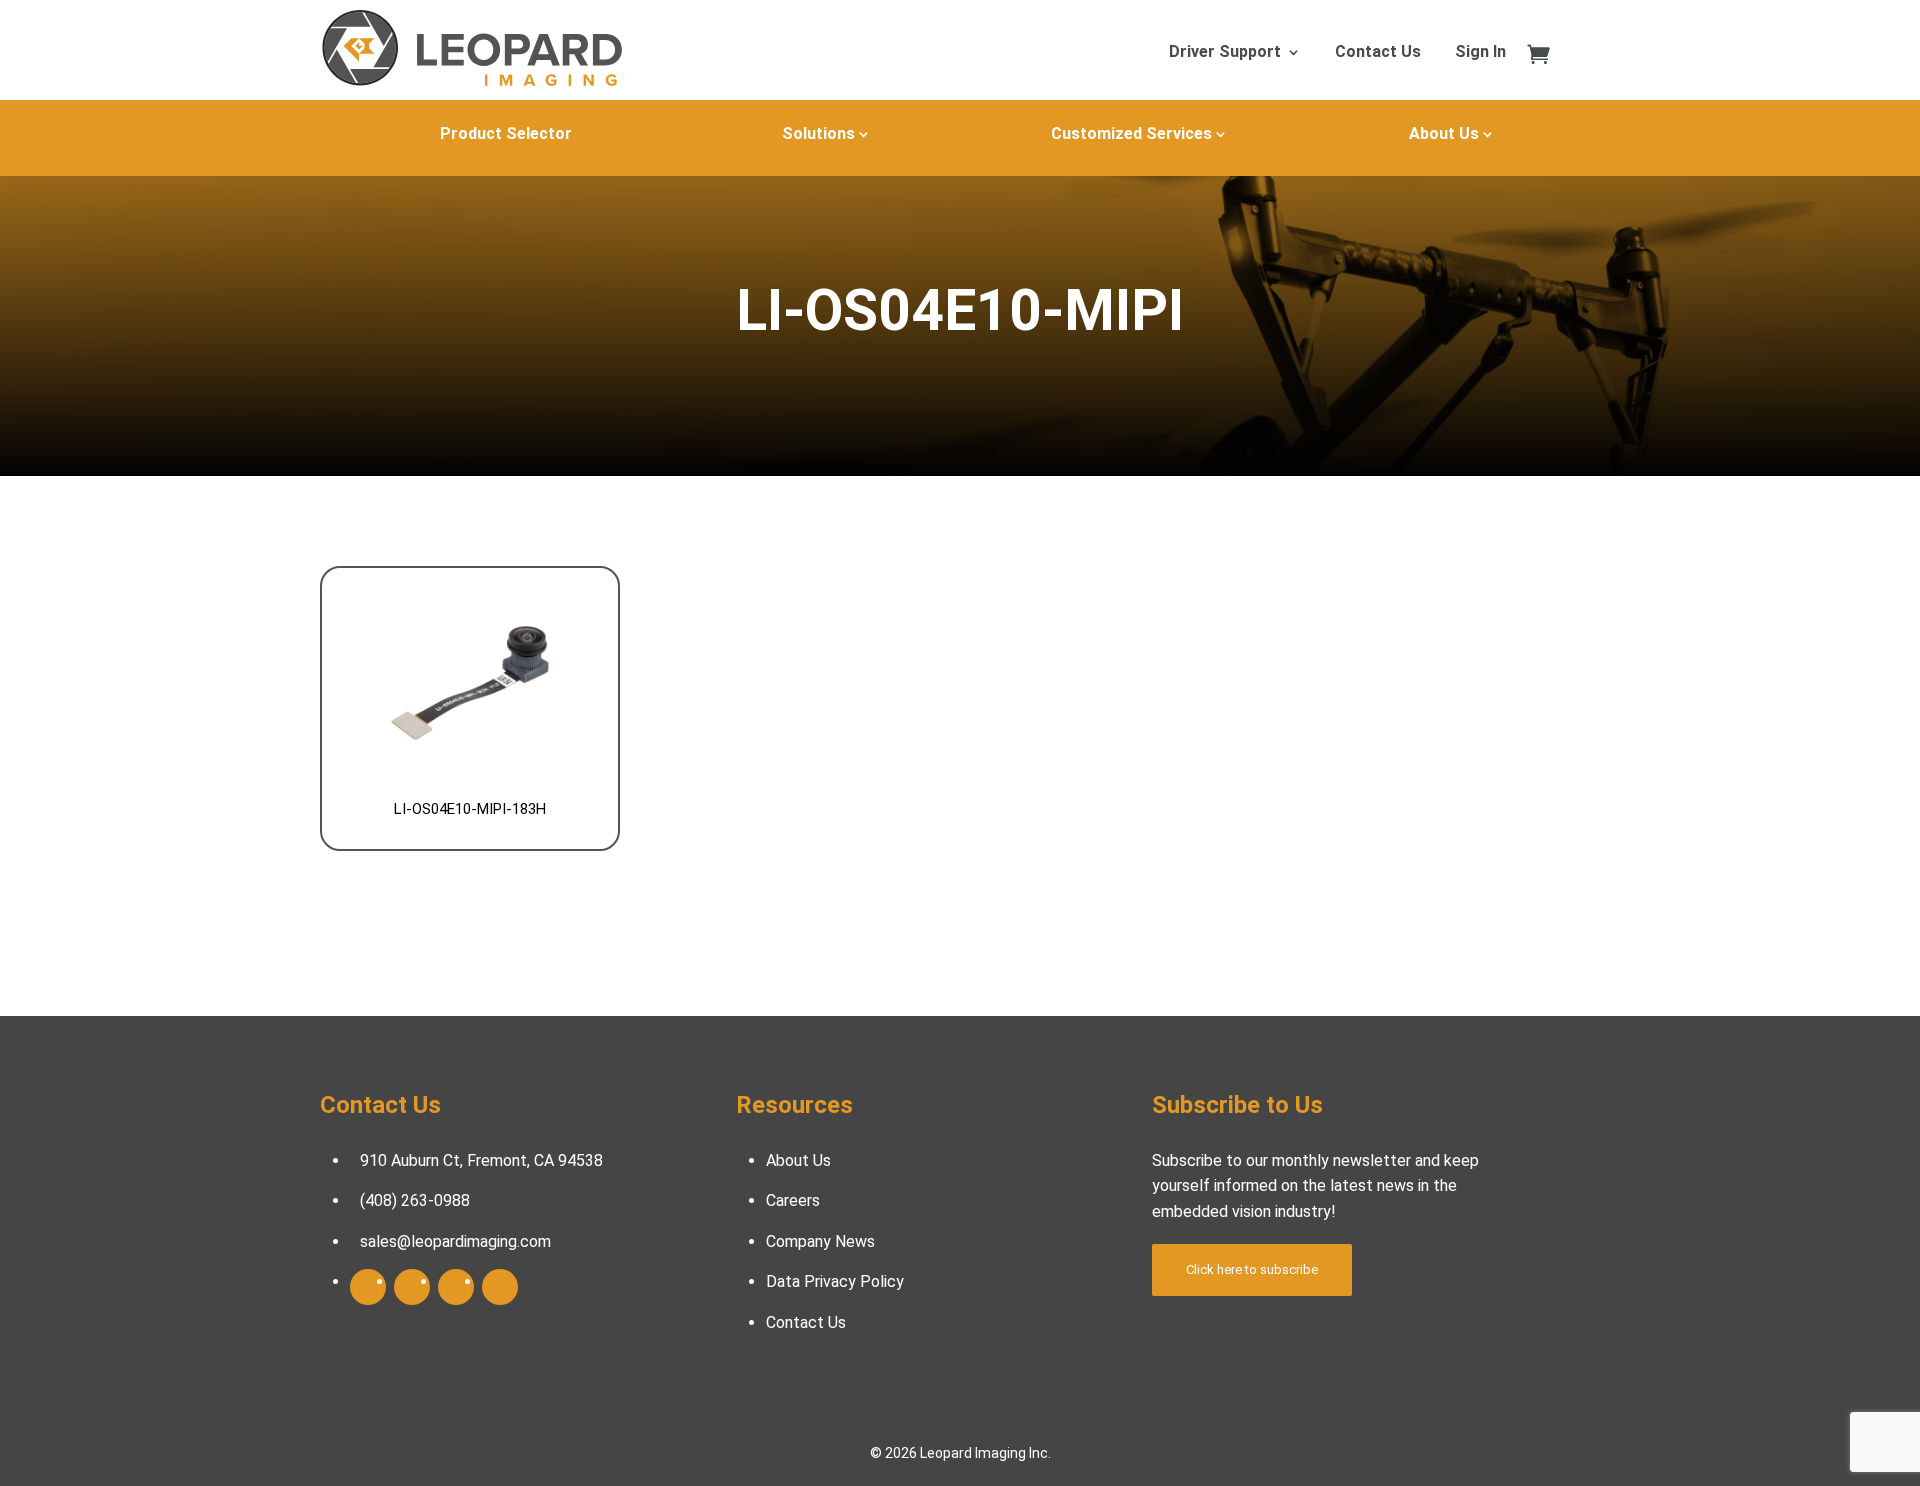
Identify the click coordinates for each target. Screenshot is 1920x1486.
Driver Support (1225, 53)
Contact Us (1378, 53)
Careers (793, 1200)
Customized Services (1131, 133)
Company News (820, 1241)
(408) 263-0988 (415, 1200)
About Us (1444, 133)
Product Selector (506, 133)
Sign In (1480, 53)
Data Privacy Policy (835, 1281)
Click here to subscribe (1252, 1269)
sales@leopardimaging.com (455, 1241)
